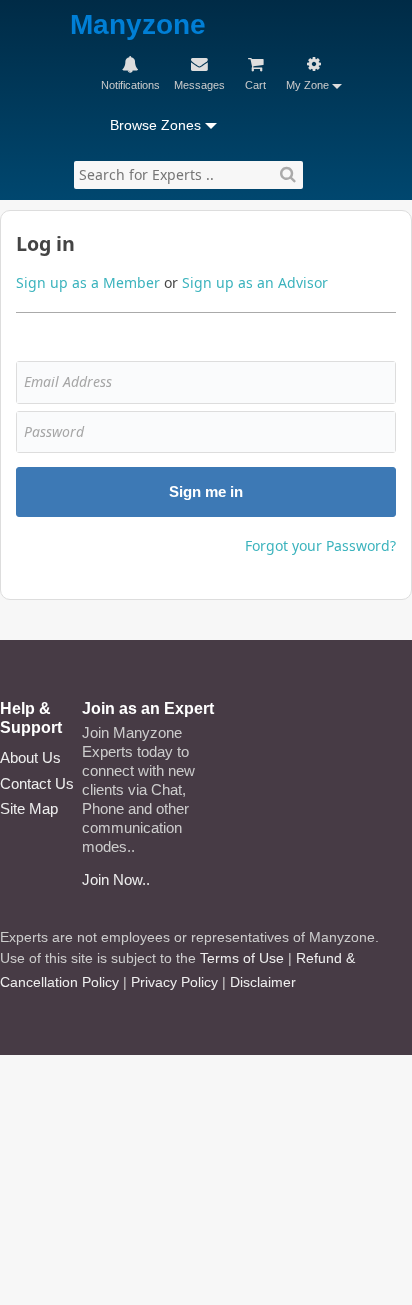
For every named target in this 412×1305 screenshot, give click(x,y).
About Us (30, 757)
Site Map (29, 808)
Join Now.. (116, 879)
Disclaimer (263, 982)
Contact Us (37, 783)
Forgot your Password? (320, 545)
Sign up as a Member (88, 282)
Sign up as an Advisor (255, 282)
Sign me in (206, 491)
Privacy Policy (174, 982)
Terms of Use (242, 958)
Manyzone (138, 25)
